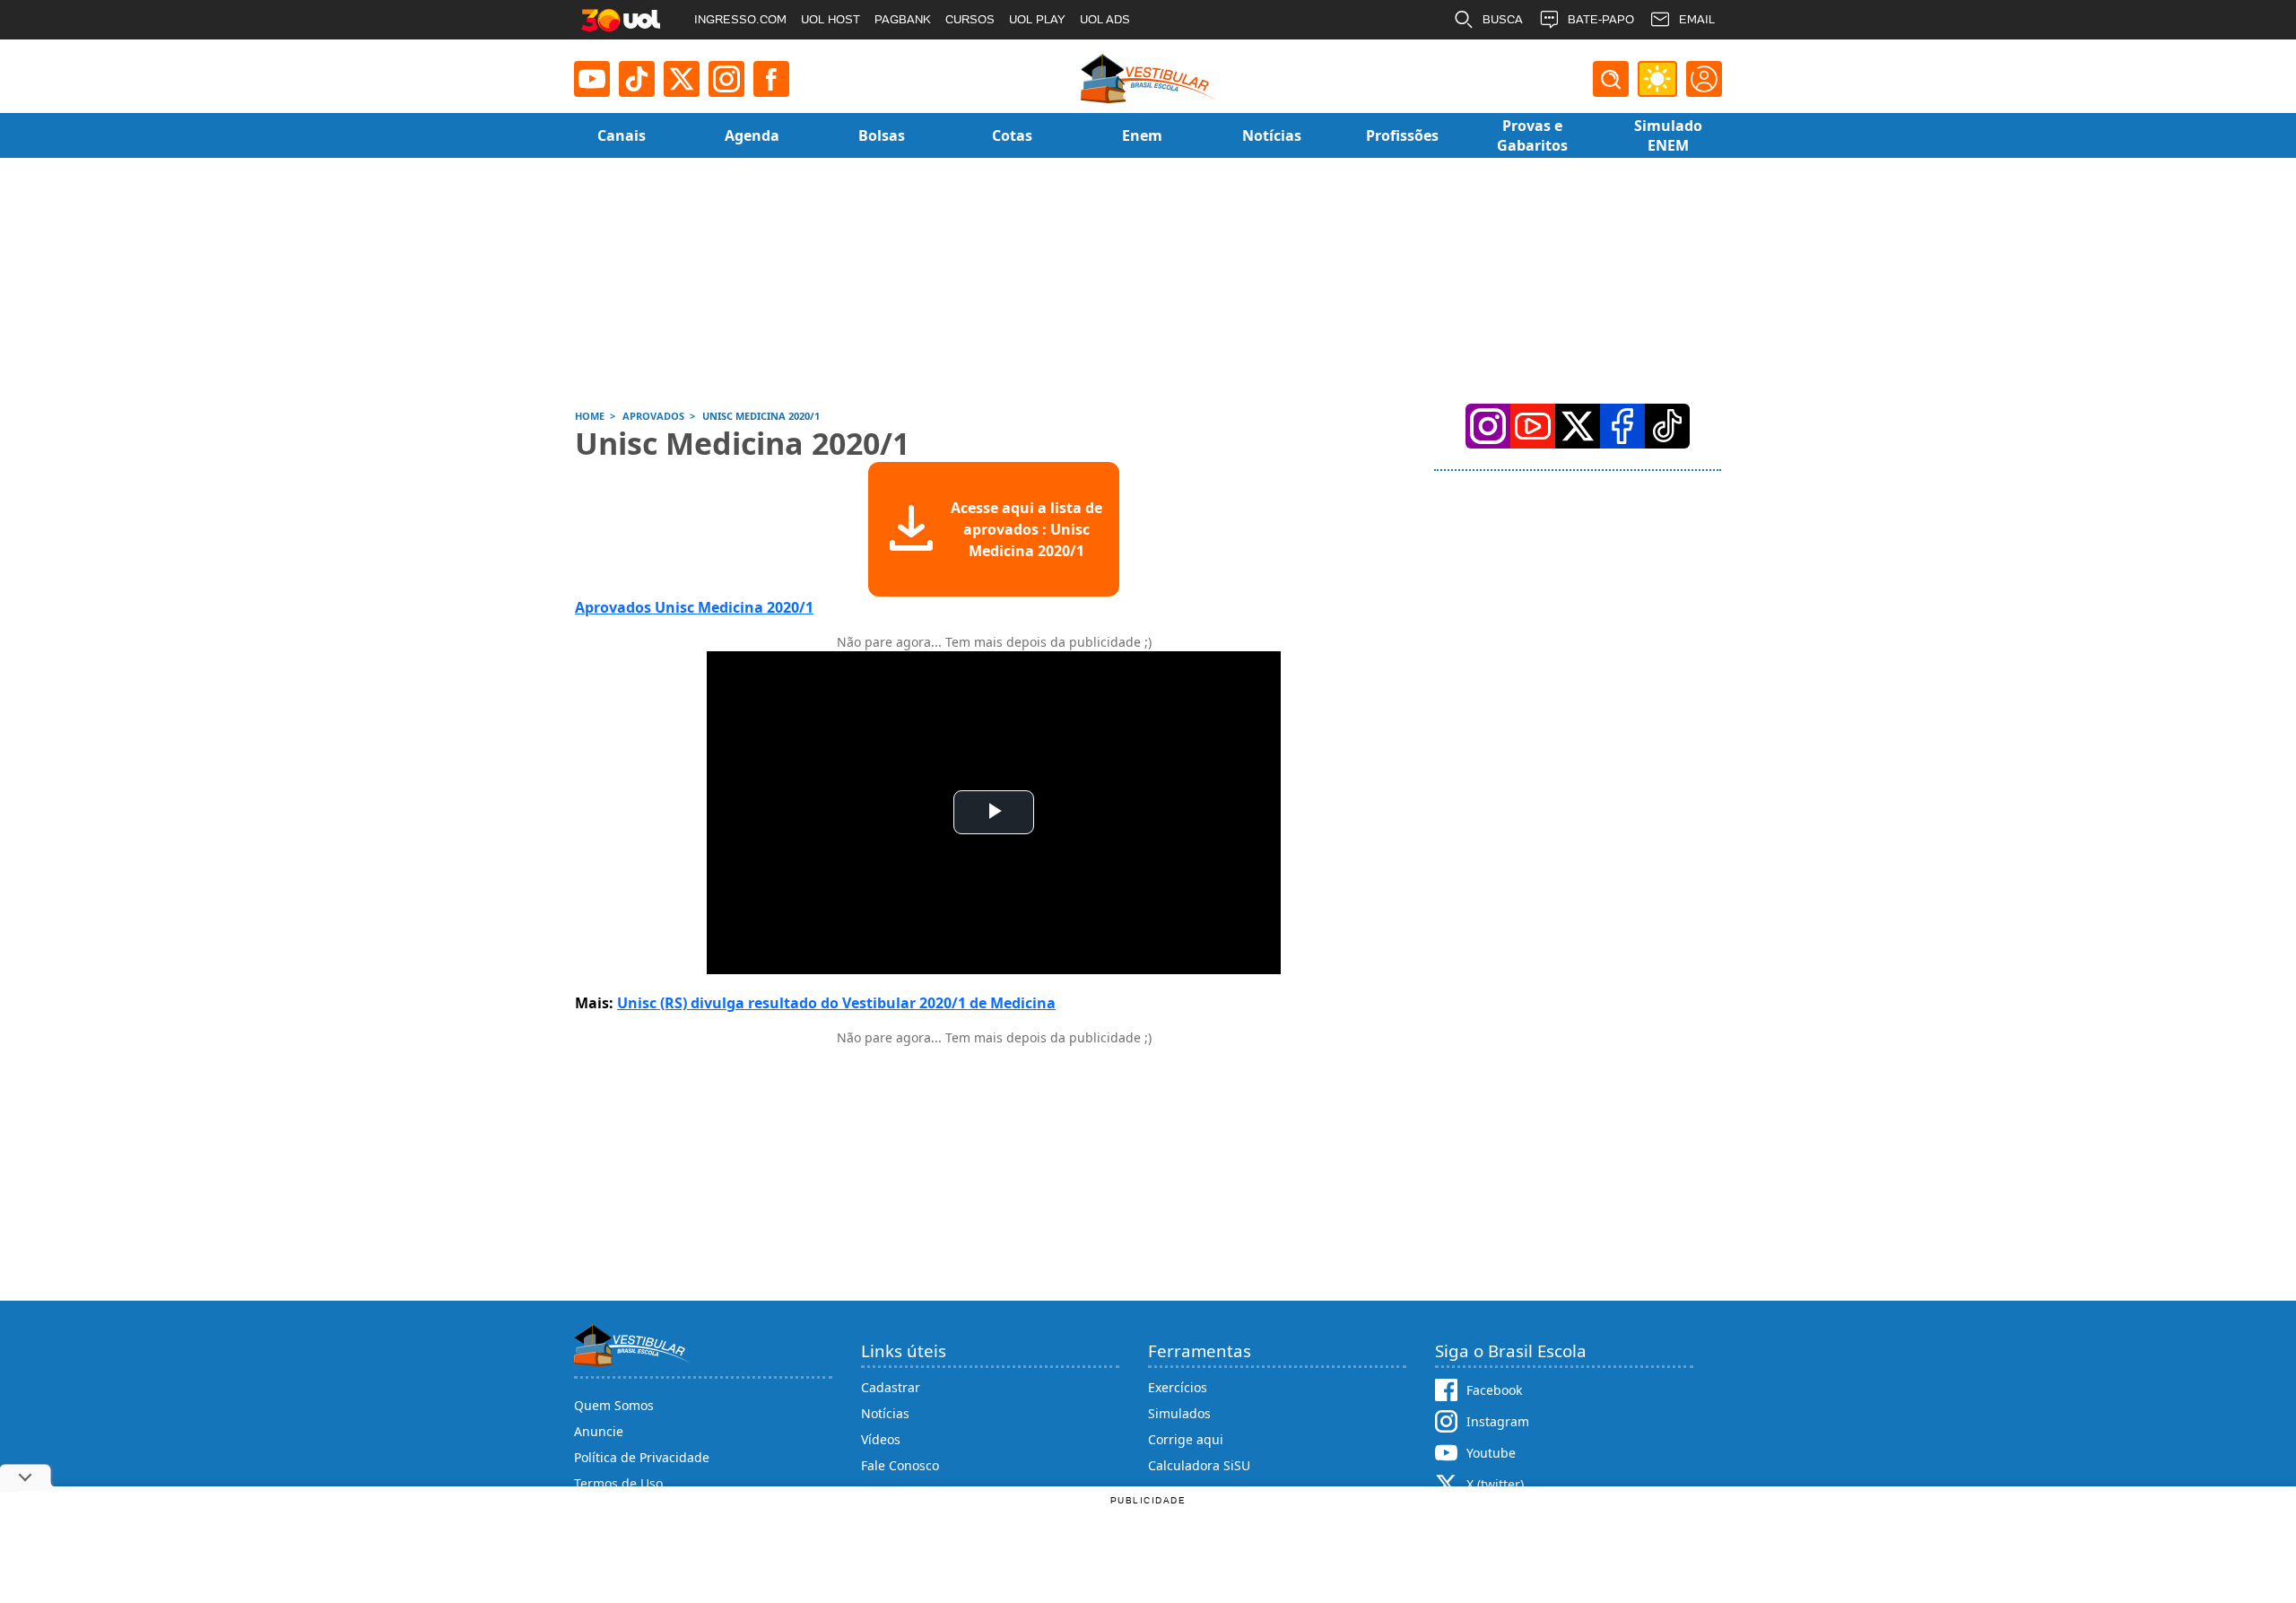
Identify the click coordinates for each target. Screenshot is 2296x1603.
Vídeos (881, 1439)
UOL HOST (831, 19)
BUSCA (1503, 19)
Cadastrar (891, 1387)
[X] (682, 79)
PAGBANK (903, 19)
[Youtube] (592, 79)
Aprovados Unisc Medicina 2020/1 (694, 607)
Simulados (1179, 1413)
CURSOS (970, 19)
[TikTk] (1667, 426)
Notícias (885, 1413)
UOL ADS (1105, 19)
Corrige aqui (1186, 1439)
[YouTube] (1533, 426)
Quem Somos (614, 1405)
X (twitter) (1495, 1484)
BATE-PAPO (1601, 19)
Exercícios (1178, 1387)
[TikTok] (637, 79)
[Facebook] (1622, 426)
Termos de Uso (618, 1483)
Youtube (1491, 1453)
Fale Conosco (900, 1465)
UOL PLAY (1037, 19)
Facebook (1494, 1390)
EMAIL (1697, 19)
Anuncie (599, 1431)
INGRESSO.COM (740, 19)
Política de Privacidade (642, 1457)
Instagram (1498, 1421)
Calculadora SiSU (1199, 1465)
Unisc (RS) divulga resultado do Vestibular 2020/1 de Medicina (836, 1003)
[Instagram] (726, 79)
